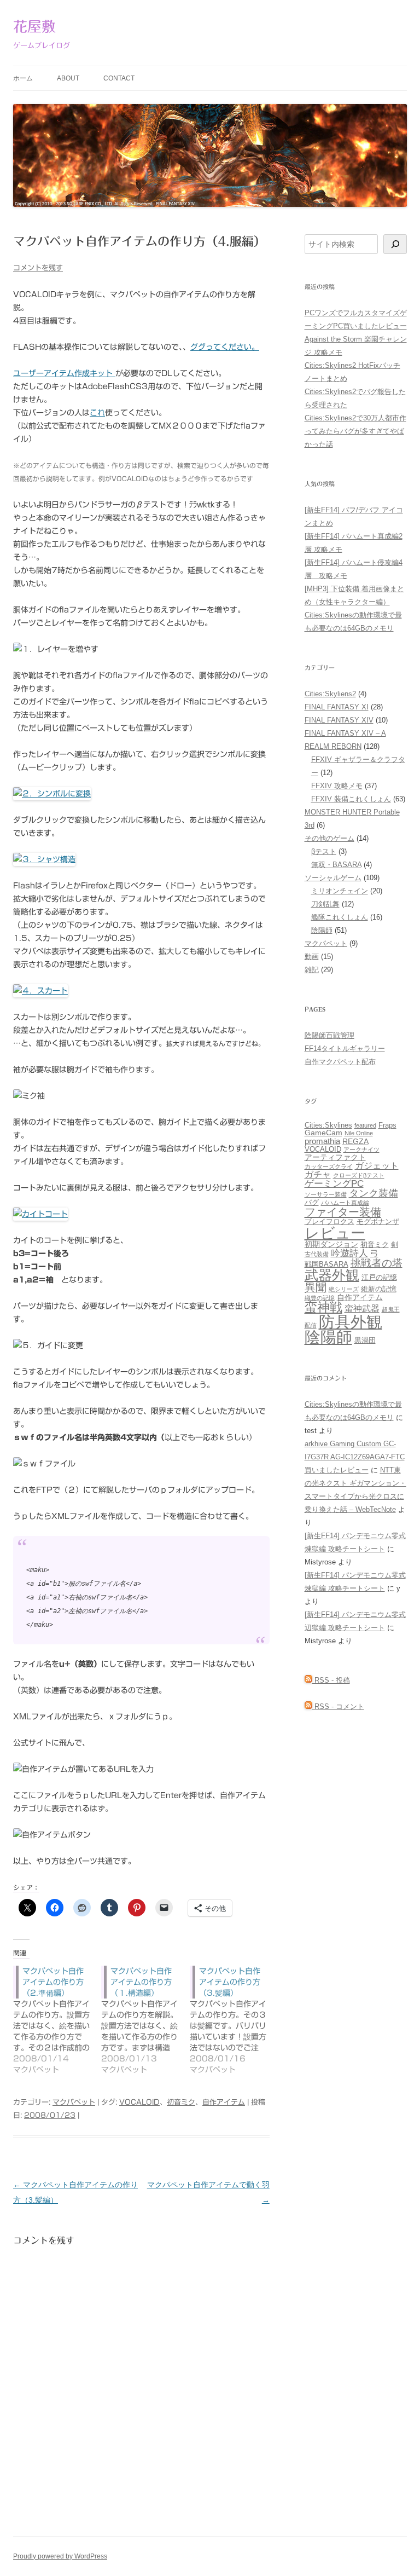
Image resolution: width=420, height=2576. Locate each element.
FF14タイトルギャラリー (345, 1049)
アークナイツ (361, 1150)
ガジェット (377, 1165)
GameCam (323, 1133)
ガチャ (318, 1174)
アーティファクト (335, 1157)
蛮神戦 (323, 1307)
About (68, 78)
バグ (312, 1203)
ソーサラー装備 (326, 1194)
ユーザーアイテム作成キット (64, 373)
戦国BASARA (326, 1264)
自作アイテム (224, 2102)
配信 (311, 1325)
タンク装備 (374, 1193)
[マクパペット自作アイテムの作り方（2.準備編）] (57, 2020)
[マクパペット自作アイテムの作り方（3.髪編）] (234, 2020)
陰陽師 (322, 930)
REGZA (355, 1141)
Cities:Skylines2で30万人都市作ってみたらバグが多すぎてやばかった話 (355, 431)
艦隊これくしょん (340, 917)
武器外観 (332, 1275)
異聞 (316, 1287)
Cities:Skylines (328, 1125)
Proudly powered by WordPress (60, 2556)
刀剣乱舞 (325, 904)
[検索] (395, 244)
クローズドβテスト (359, 1175)
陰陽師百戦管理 (329, 1035)
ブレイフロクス (329, 1222)
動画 (312, 957)
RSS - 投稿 (331, 1680)
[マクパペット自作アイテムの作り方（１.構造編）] (145, 2020)
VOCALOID (139, 2102)
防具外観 (351, 1322)
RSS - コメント (338, 1706)
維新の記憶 (379, 1289)
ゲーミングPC (334, 1183)
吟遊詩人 (349, 1253)
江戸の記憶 (379, 1278)
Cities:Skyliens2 (330, 694)
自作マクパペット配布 (340, 1062)
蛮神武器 (362, 1308)
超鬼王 (391, 1309)
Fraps (387, 1125)
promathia (322, 1141)
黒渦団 (365, 1341)
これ (97, 413)
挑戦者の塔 (377, 1263)
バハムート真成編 (345, 1203)
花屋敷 (34, 26)
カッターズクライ (329, 1166)
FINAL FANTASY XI (337, 707)
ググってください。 (225, 347)
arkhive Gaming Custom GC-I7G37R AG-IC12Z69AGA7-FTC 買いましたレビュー (355, 1457)
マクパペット (74, 2102)
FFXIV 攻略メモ (337, 786)
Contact (119, 78)
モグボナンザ (378, 1222)
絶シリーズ (344, 1289)
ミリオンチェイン (340, 891)
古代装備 (317, 1254)
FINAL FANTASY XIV (339, 720)
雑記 (312, 970)
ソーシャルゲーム (333, 878)
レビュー (335, 1233)
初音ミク (181, 2102)
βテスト (324, 851)
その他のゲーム (329, 838)
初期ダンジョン (331, 1244)
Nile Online (359, 1133)
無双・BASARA (336, 865)
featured (365, 1125)
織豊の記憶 (320, 1298)
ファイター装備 (343, 1212)
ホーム (23, 78)
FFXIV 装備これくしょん (351, 799)
